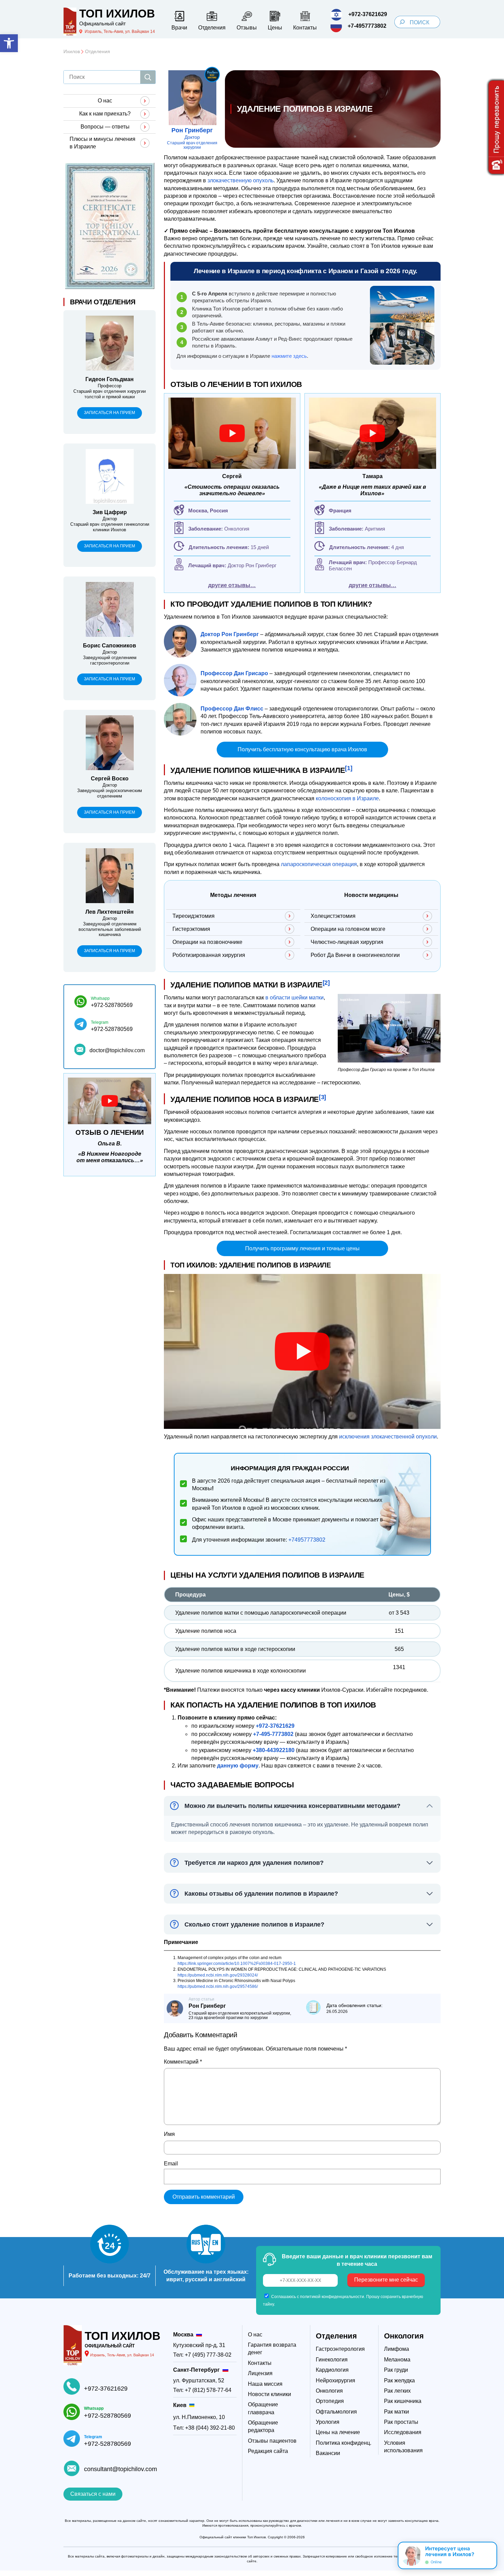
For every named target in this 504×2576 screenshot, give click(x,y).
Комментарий (183, 2062)
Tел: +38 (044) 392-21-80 (204, 2428)
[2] (326, 982)
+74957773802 (307, 1540)
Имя (169, 2134)
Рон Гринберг (192, 130)
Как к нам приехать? (105, 114)
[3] (322, 1097)
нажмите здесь (289, 356)
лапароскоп (296, 864)
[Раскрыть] (489, 2555)
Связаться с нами (93, 2494)
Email (171, 2164)
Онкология (404, 2336)
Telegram (100, 1022)
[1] (349, 768)
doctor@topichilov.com (117, 1050)
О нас (105, 101)
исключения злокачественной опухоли (388, 1437)
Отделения (336, 2336)
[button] (9, 43)
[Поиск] (148, 77)
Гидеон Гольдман (110, 379)
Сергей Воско (110, 779)
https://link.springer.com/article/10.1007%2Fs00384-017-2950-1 (237, 1964)
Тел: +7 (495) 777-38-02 (202, 2355)
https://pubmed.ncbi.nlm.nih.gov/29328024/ (218, 1975)
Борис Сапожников (110, 646)
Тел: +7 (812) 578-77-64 (202, 2390)
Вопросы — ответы (105, 127)
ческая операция (335, 864)
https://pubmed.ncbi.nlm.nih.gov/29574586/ (218, 1986)
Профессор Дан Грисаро (234, 673)
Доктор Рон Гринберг (252, 565)
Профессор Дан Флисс (232, 709)
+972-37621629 (106, 2389)
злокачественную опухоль (241, 180)
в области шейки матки (295, 998)
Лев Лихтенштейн (110, 912)
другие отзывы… (232, 585)
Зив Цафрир (110, 512)
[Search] (402, 22)
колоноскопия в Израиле (347, 798)
